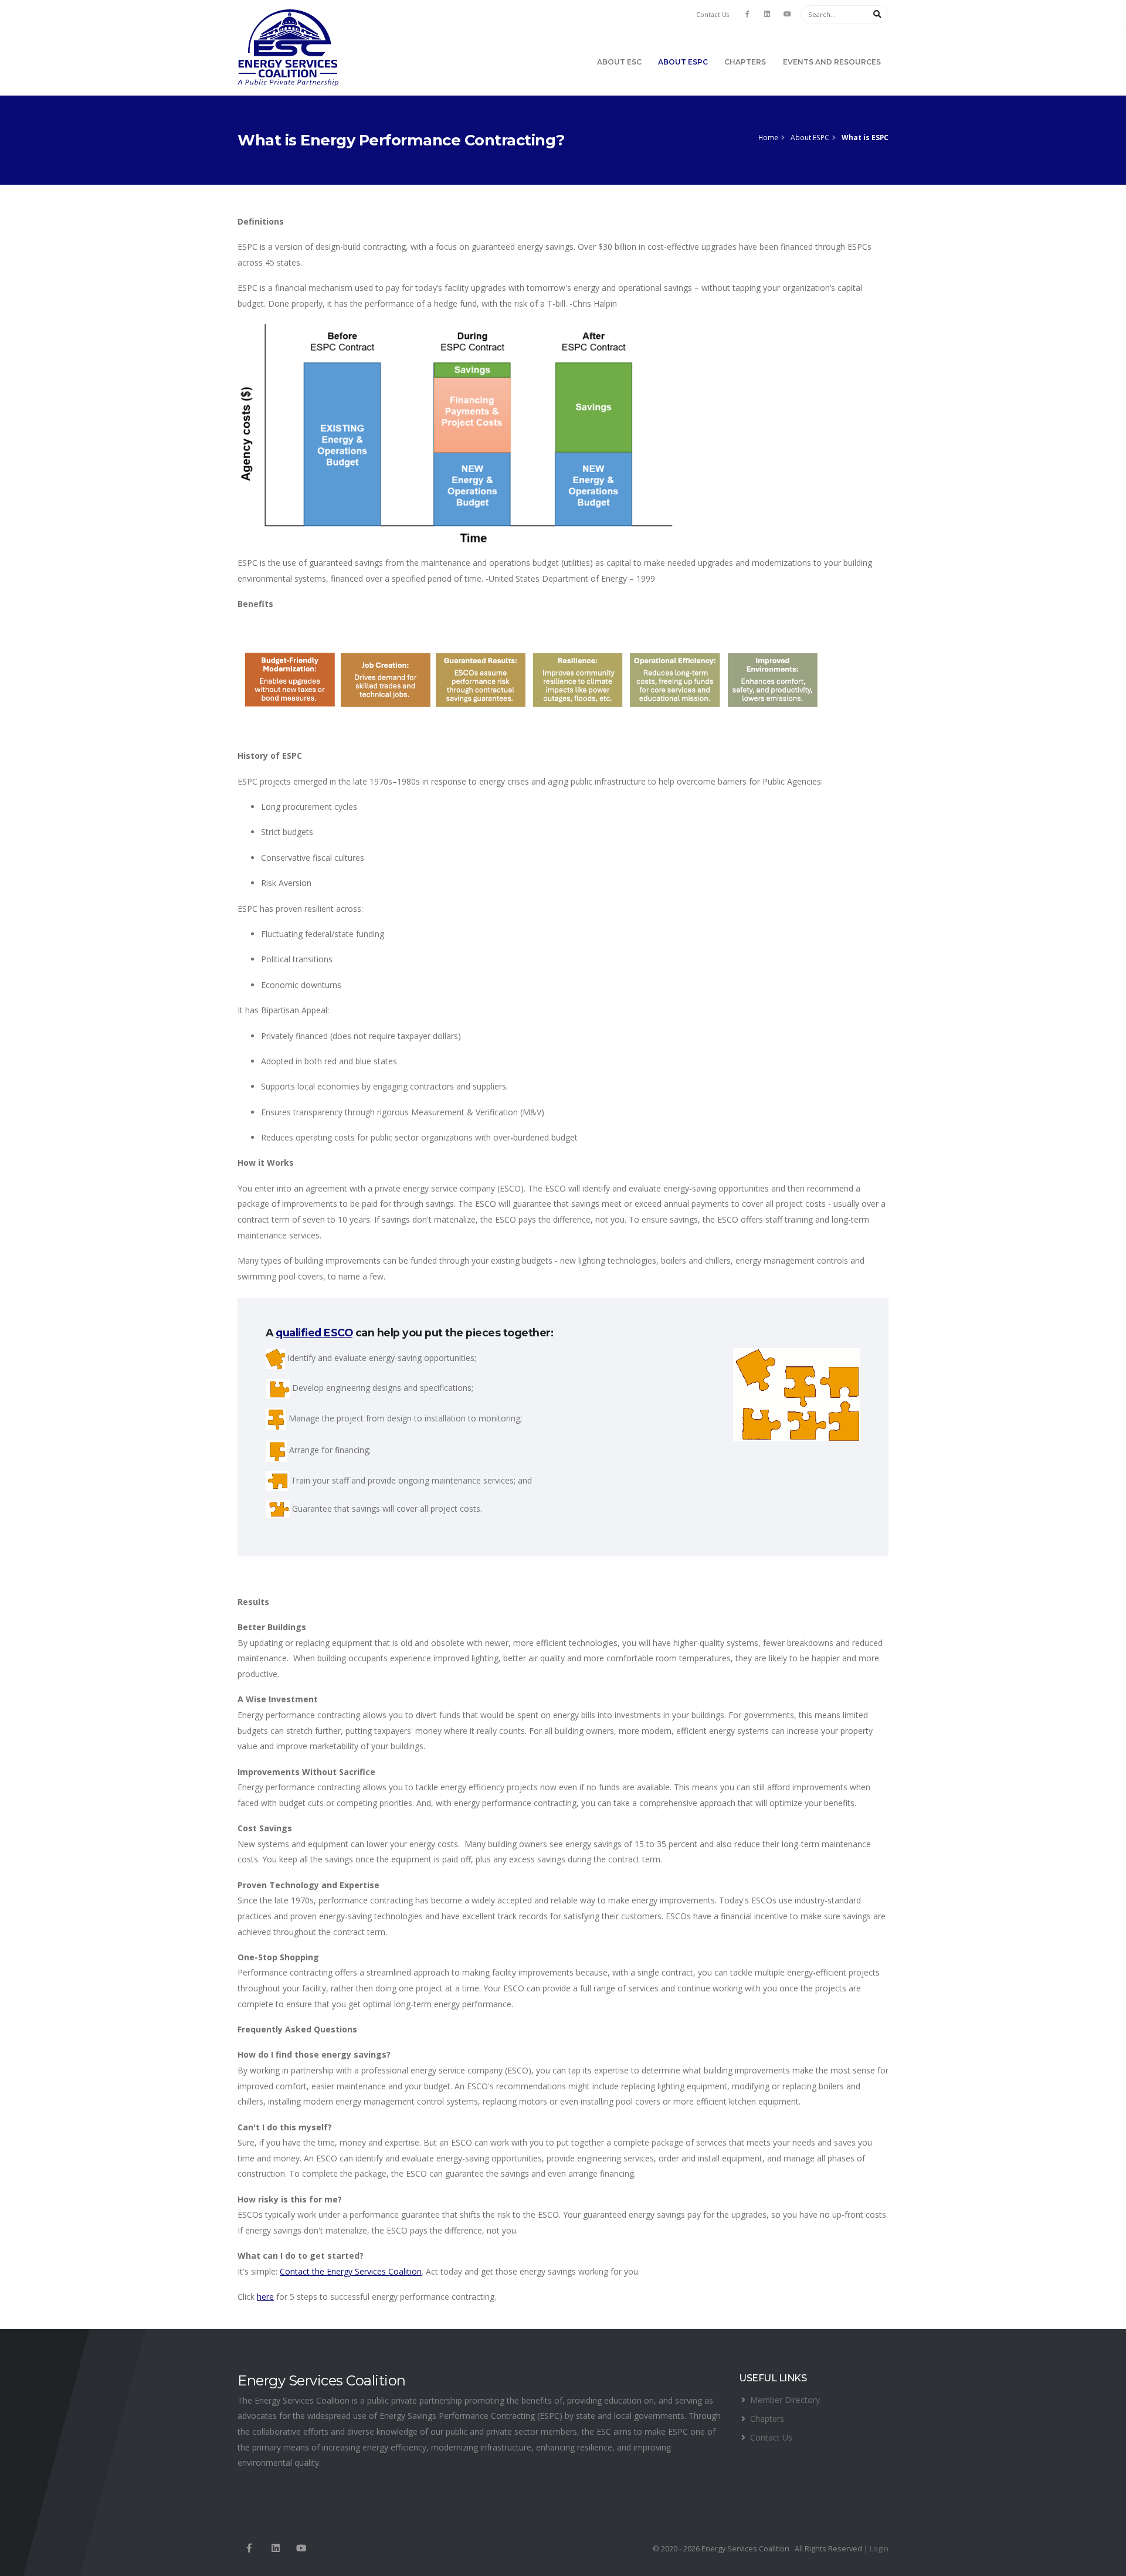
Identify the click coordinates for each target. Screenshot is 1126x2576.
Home (768, 137)
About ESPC (683, 62)
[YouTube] (787, 14)
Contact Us (713, 15)
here (265, 2297)
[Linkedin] (275, 2549)
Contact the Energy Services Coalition (351, 2271)
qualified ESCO (314, 1333)
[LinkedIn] (767, 14)
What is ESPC (865, 137)
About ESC (619, 62)
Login (879, 2549)
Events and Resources (832, 62)
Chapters (745, 62)
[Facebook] (747, 14)
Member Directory (785, 2400)
